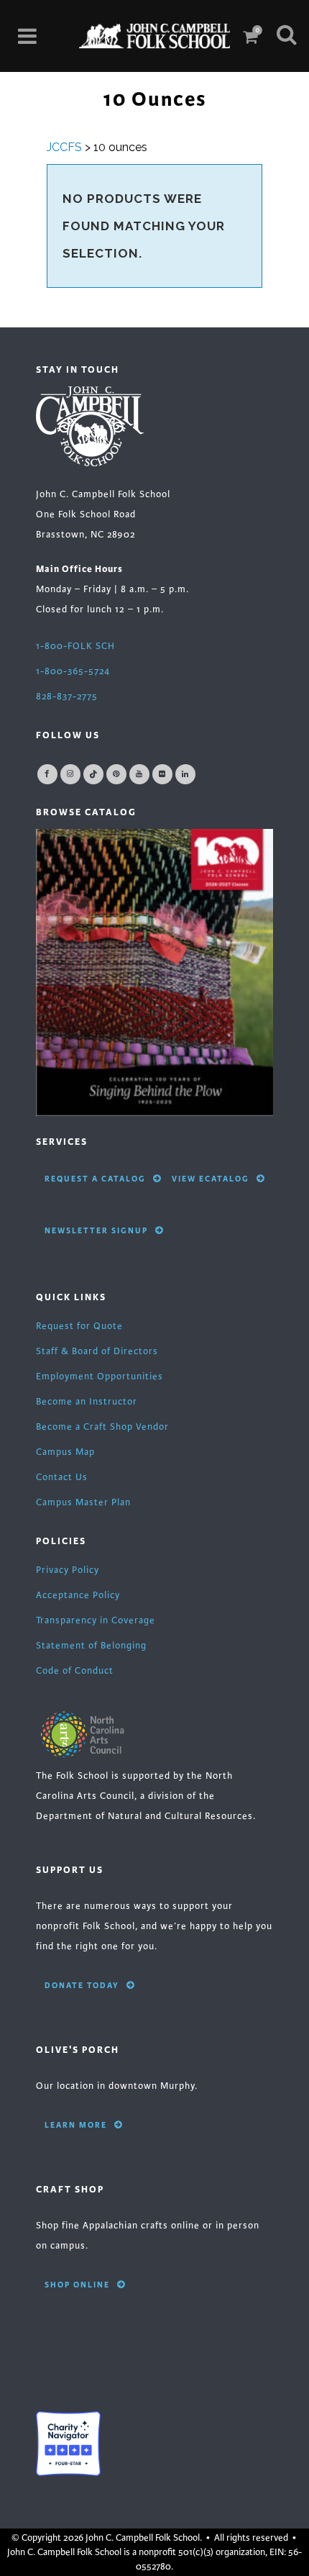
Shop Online (77, 2285)
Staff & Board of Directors (97, 1351)
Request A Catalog (95, 1179)
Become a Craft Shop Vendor (102, 1427)
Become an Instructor (87, 1402)
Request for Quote (79, 1326)
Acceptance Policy (78, 1595)
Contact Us (62, 1477)
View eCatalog (211, 1179)
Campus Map (65, 1452)
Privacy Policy (68, 1570)
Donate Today (82, 1985)
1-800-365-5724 (73, 671)
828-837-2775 (67, 697)
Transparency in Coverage (96, 1620)
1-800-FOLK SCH (75, 646)
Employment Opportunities (100, 1377)
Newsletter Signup (96, 1230)
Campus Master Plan (83, 1502)
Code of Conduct (75, 1671)
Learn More (76, 2125)
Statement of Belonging (91, 1646)
